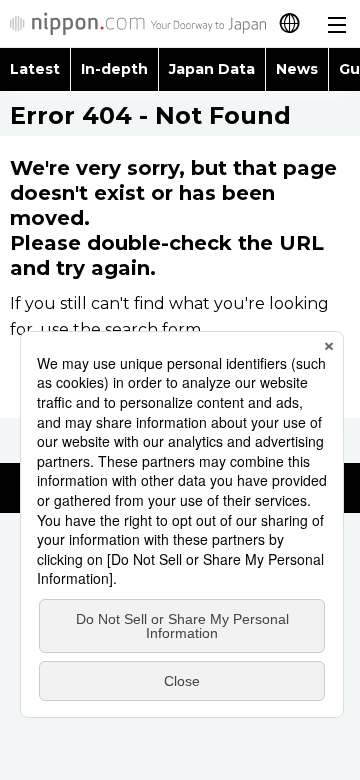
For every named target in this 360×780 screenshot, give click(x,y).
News (297, 69)
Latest (35, 69)
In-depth (114, 69)
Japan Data (212, 69)
